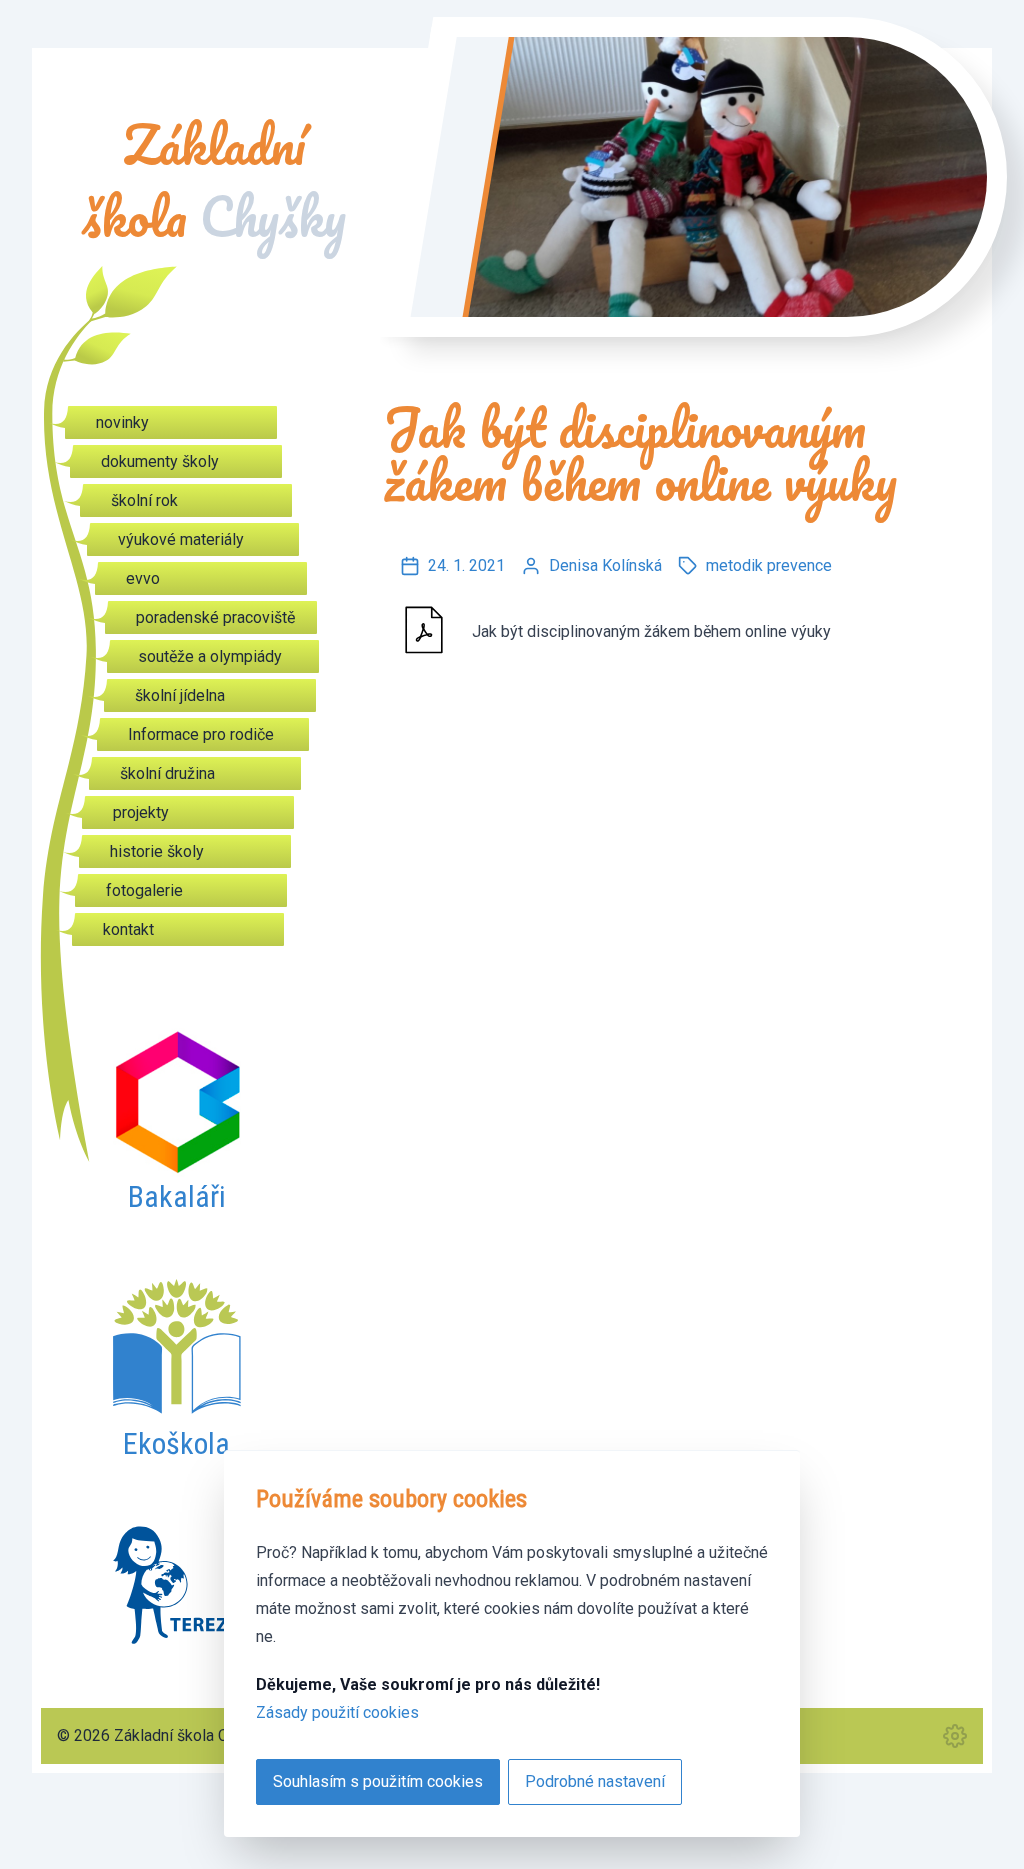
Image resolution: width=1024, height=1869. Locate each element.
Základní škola (214, 181)
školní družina (167, 773)
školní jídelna (180, 695)
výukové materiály (181, 539)
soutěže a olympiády (210, 656)
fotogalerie (144, 890)
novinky (122, 422)
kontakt (128, 929)
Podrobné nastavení (595, 1781)
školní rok (144, 500)
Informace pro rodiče (201, 734)
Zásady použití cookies (337, 1712)
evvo (143, 578)
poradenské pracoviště (215, 617)
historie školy (157, 851)
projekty (141, 812)
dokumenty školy (160, 461)
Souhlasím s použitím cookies (378, 1781)
